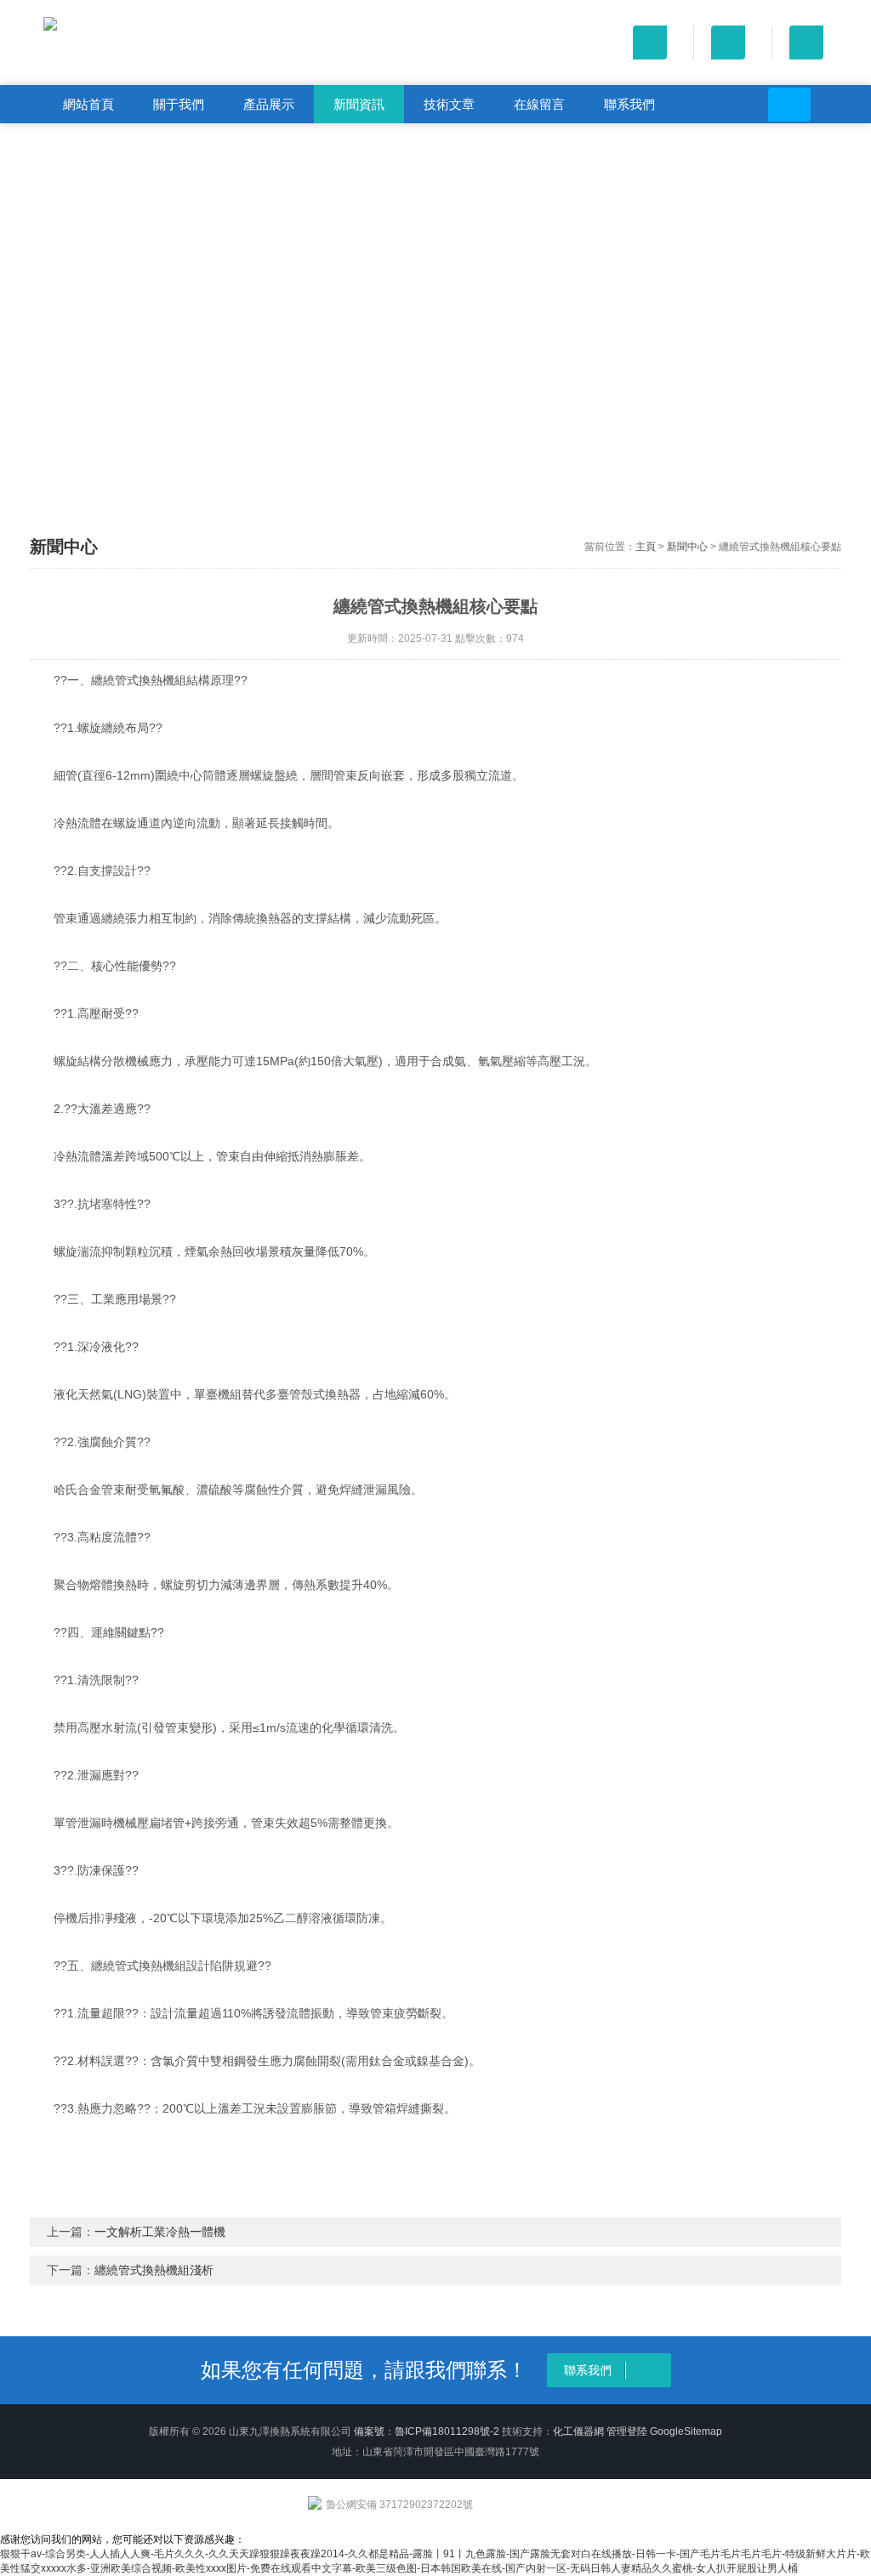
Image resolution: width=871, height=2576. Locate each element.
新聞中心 (687, 547)
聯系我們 (629, 104)
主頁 (646, 547)
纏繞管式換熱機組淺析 (154, 2270)
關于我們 (179, 104)
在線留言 (539, 104)
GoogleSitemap (686, 2431)
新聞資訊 (359, 104)
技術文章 (449, 104)
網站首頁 (88, 104)
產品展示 (269, 104)
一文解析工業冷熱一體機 (160, 2232)
